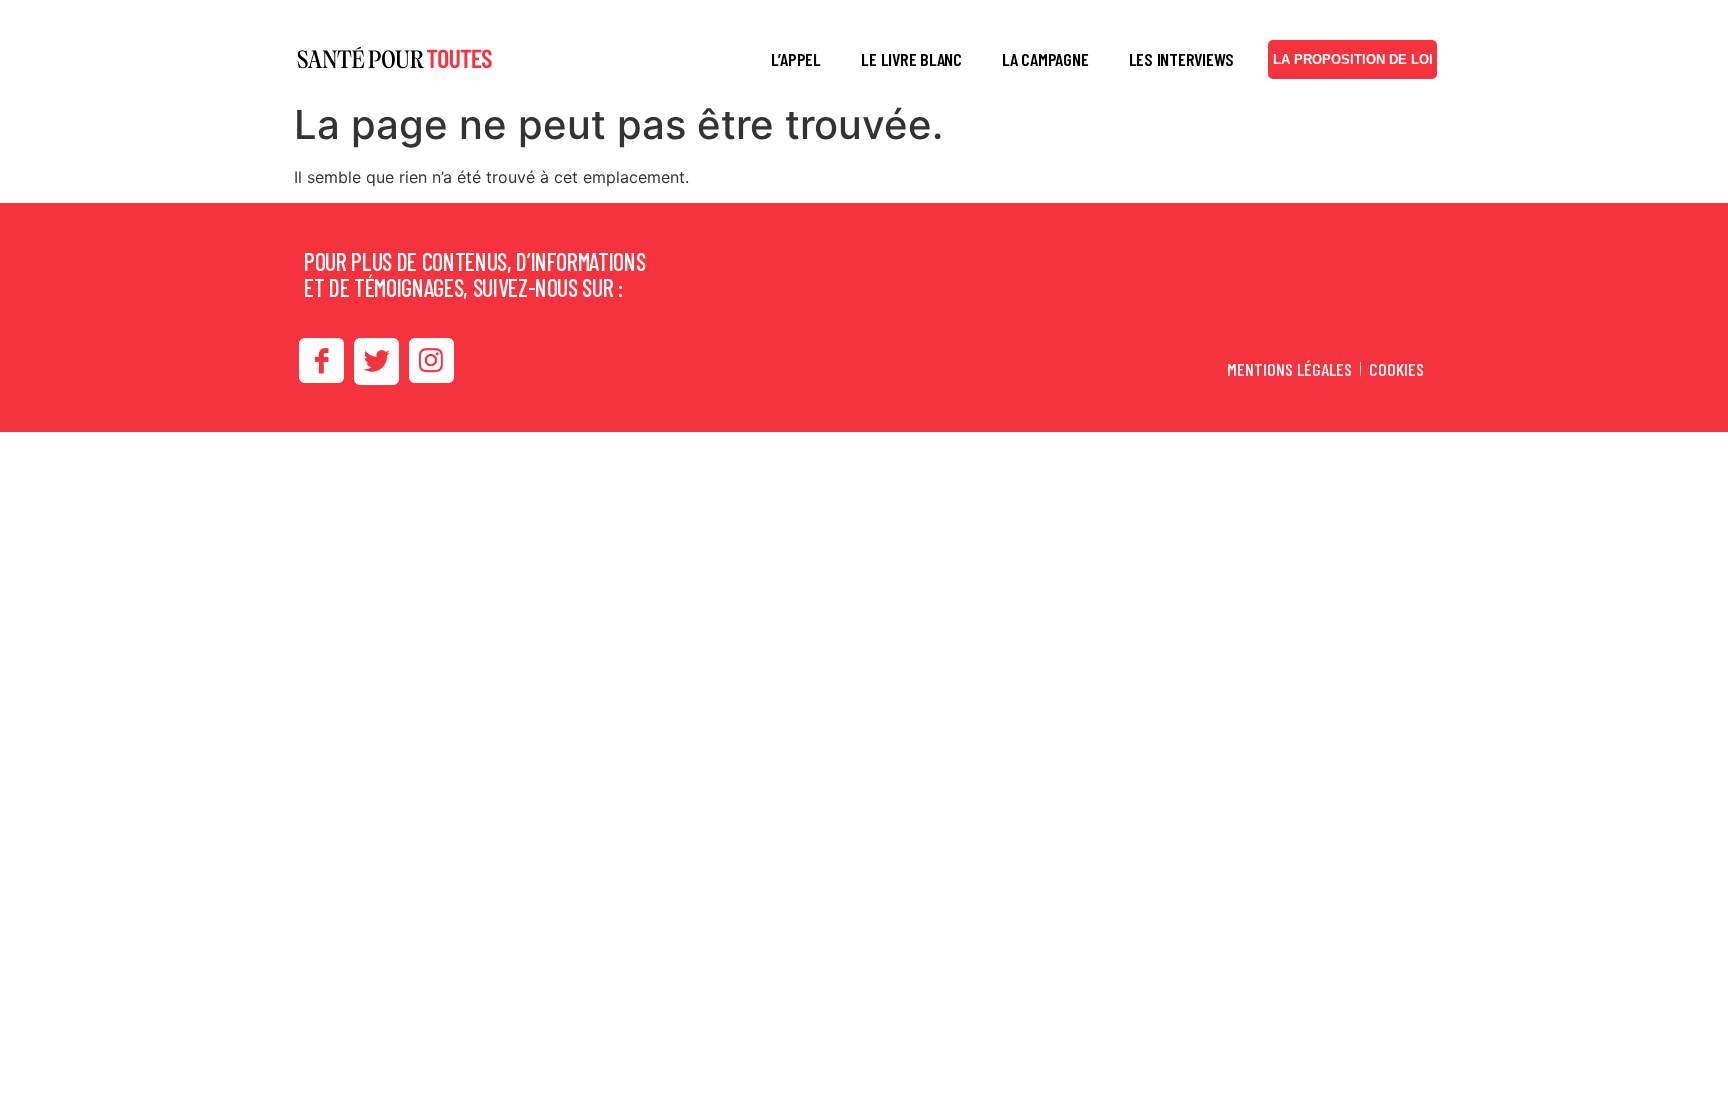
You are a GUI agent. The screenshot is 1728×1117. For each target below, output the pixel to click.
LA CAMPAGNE (1045, 59)
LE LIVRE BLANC (911, 59)
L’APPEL (796, 59)
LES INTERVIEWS (1182, 59)
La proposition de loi (1353, 59)
